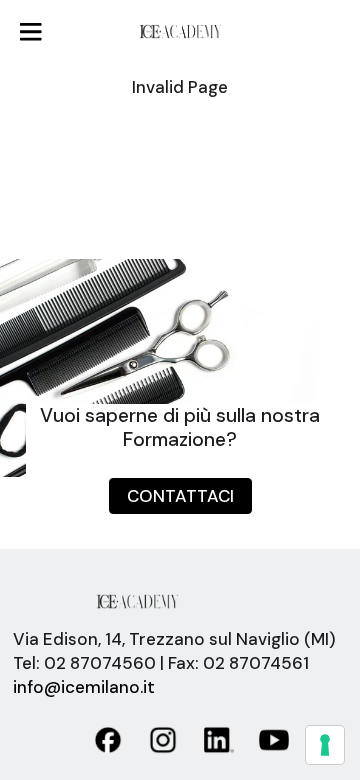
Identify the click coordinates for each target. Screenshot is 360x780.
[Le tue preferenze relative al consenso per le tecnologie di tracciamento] (325, 745)
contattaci (180, 496)
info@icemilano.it (84, 687)
